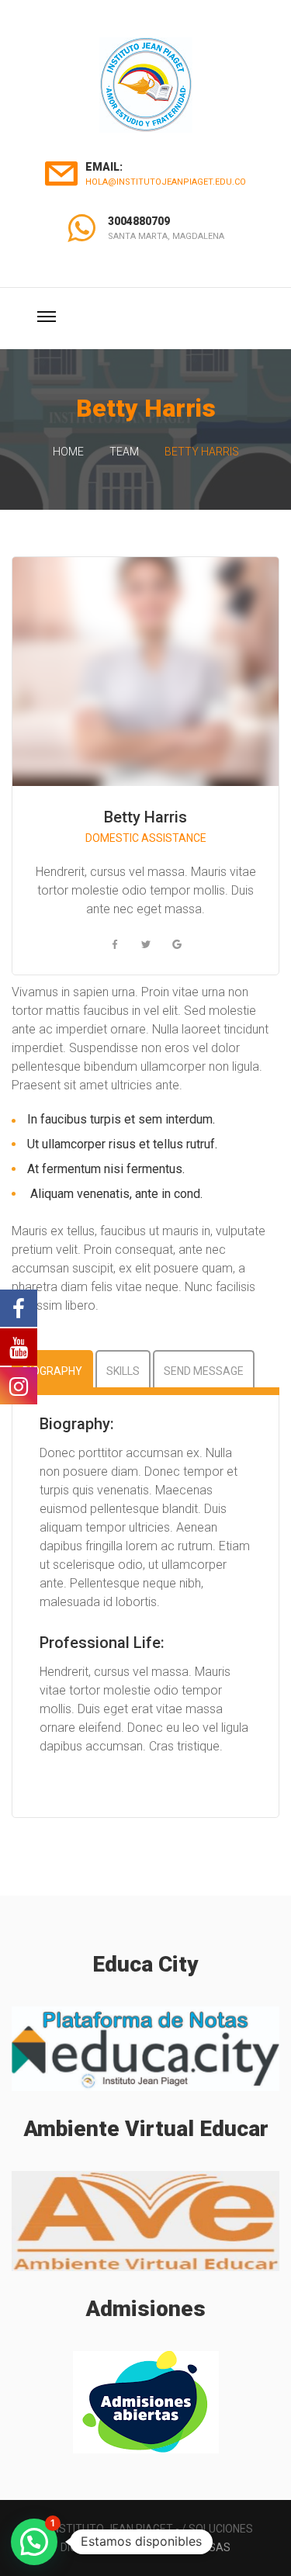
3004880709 (139, 221)
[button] (34, 2542)
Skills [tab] (123, 1371)
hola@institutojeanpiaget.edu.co (166, 182)
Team (124, 452)
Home (68, 452)
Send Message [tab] (204, 1371)
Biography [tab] (52, 1371)
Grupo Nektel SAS (180, 2547)
